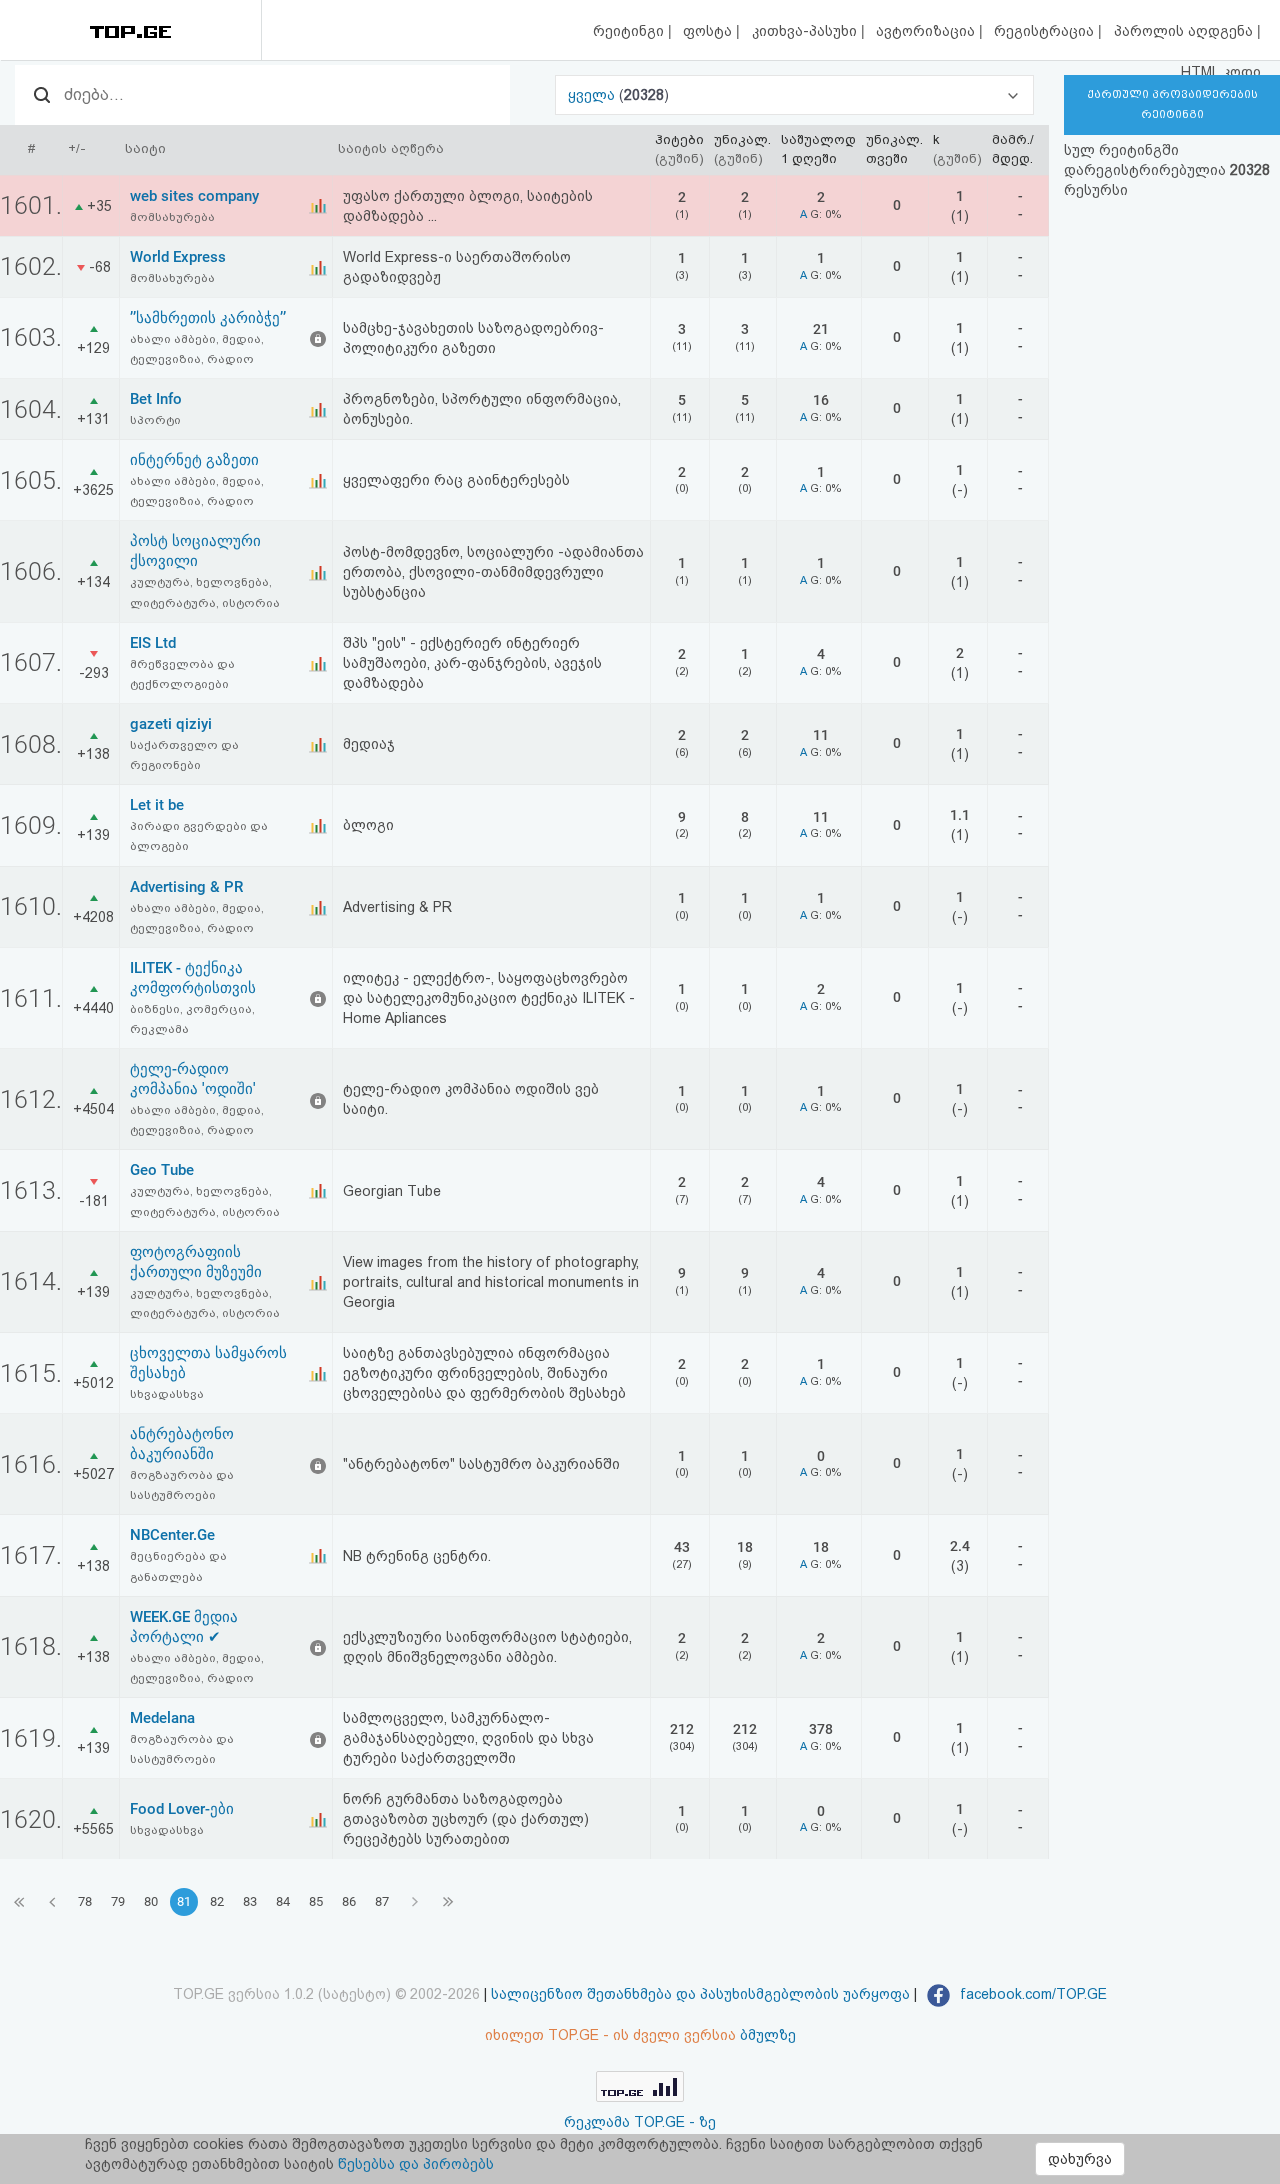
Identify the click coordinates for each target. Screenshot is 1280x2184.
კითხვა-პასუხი (806, 31)
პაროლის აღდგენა (1185, 31)
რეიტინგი (630, 31)
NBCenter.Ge (172, 1535)
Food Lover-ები (182, 1809)
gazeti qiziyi (171, 724)
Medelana (162, 1718)
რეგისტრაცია (1046, 31)
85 (316, 1901)
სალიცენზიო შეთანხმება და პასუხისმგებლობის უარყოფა (700, 1994)
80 (151, 1901)
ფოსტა (709, 31)
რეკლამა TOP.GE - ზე (640, 2122)
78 (85, 1901)
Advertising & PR (186, 887)
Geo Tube (162, 1170)
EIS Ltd (153, 643)
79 (118, 1901)
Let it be (157, 805)
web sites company (194, 196)
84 (283, 1901)
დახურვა (1080, 2159)
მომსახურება (172, 217)
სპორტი (155, 420)
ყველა (593, 95)
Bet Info (156, 399)
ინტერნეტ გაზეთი (194, 460)
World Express (178, 257)
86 (349, 1901)
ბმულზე (768, 2035)
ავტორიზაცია (927, 31)
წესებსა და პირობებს (416, 2164)
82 (217, 1901)
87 (382, 1901)
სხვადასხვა (167, 1394)
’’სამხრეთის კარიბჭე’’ (208, 318)
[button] (795, 95)
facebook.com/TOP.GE (1031, 1994)
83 (250, 1901)
